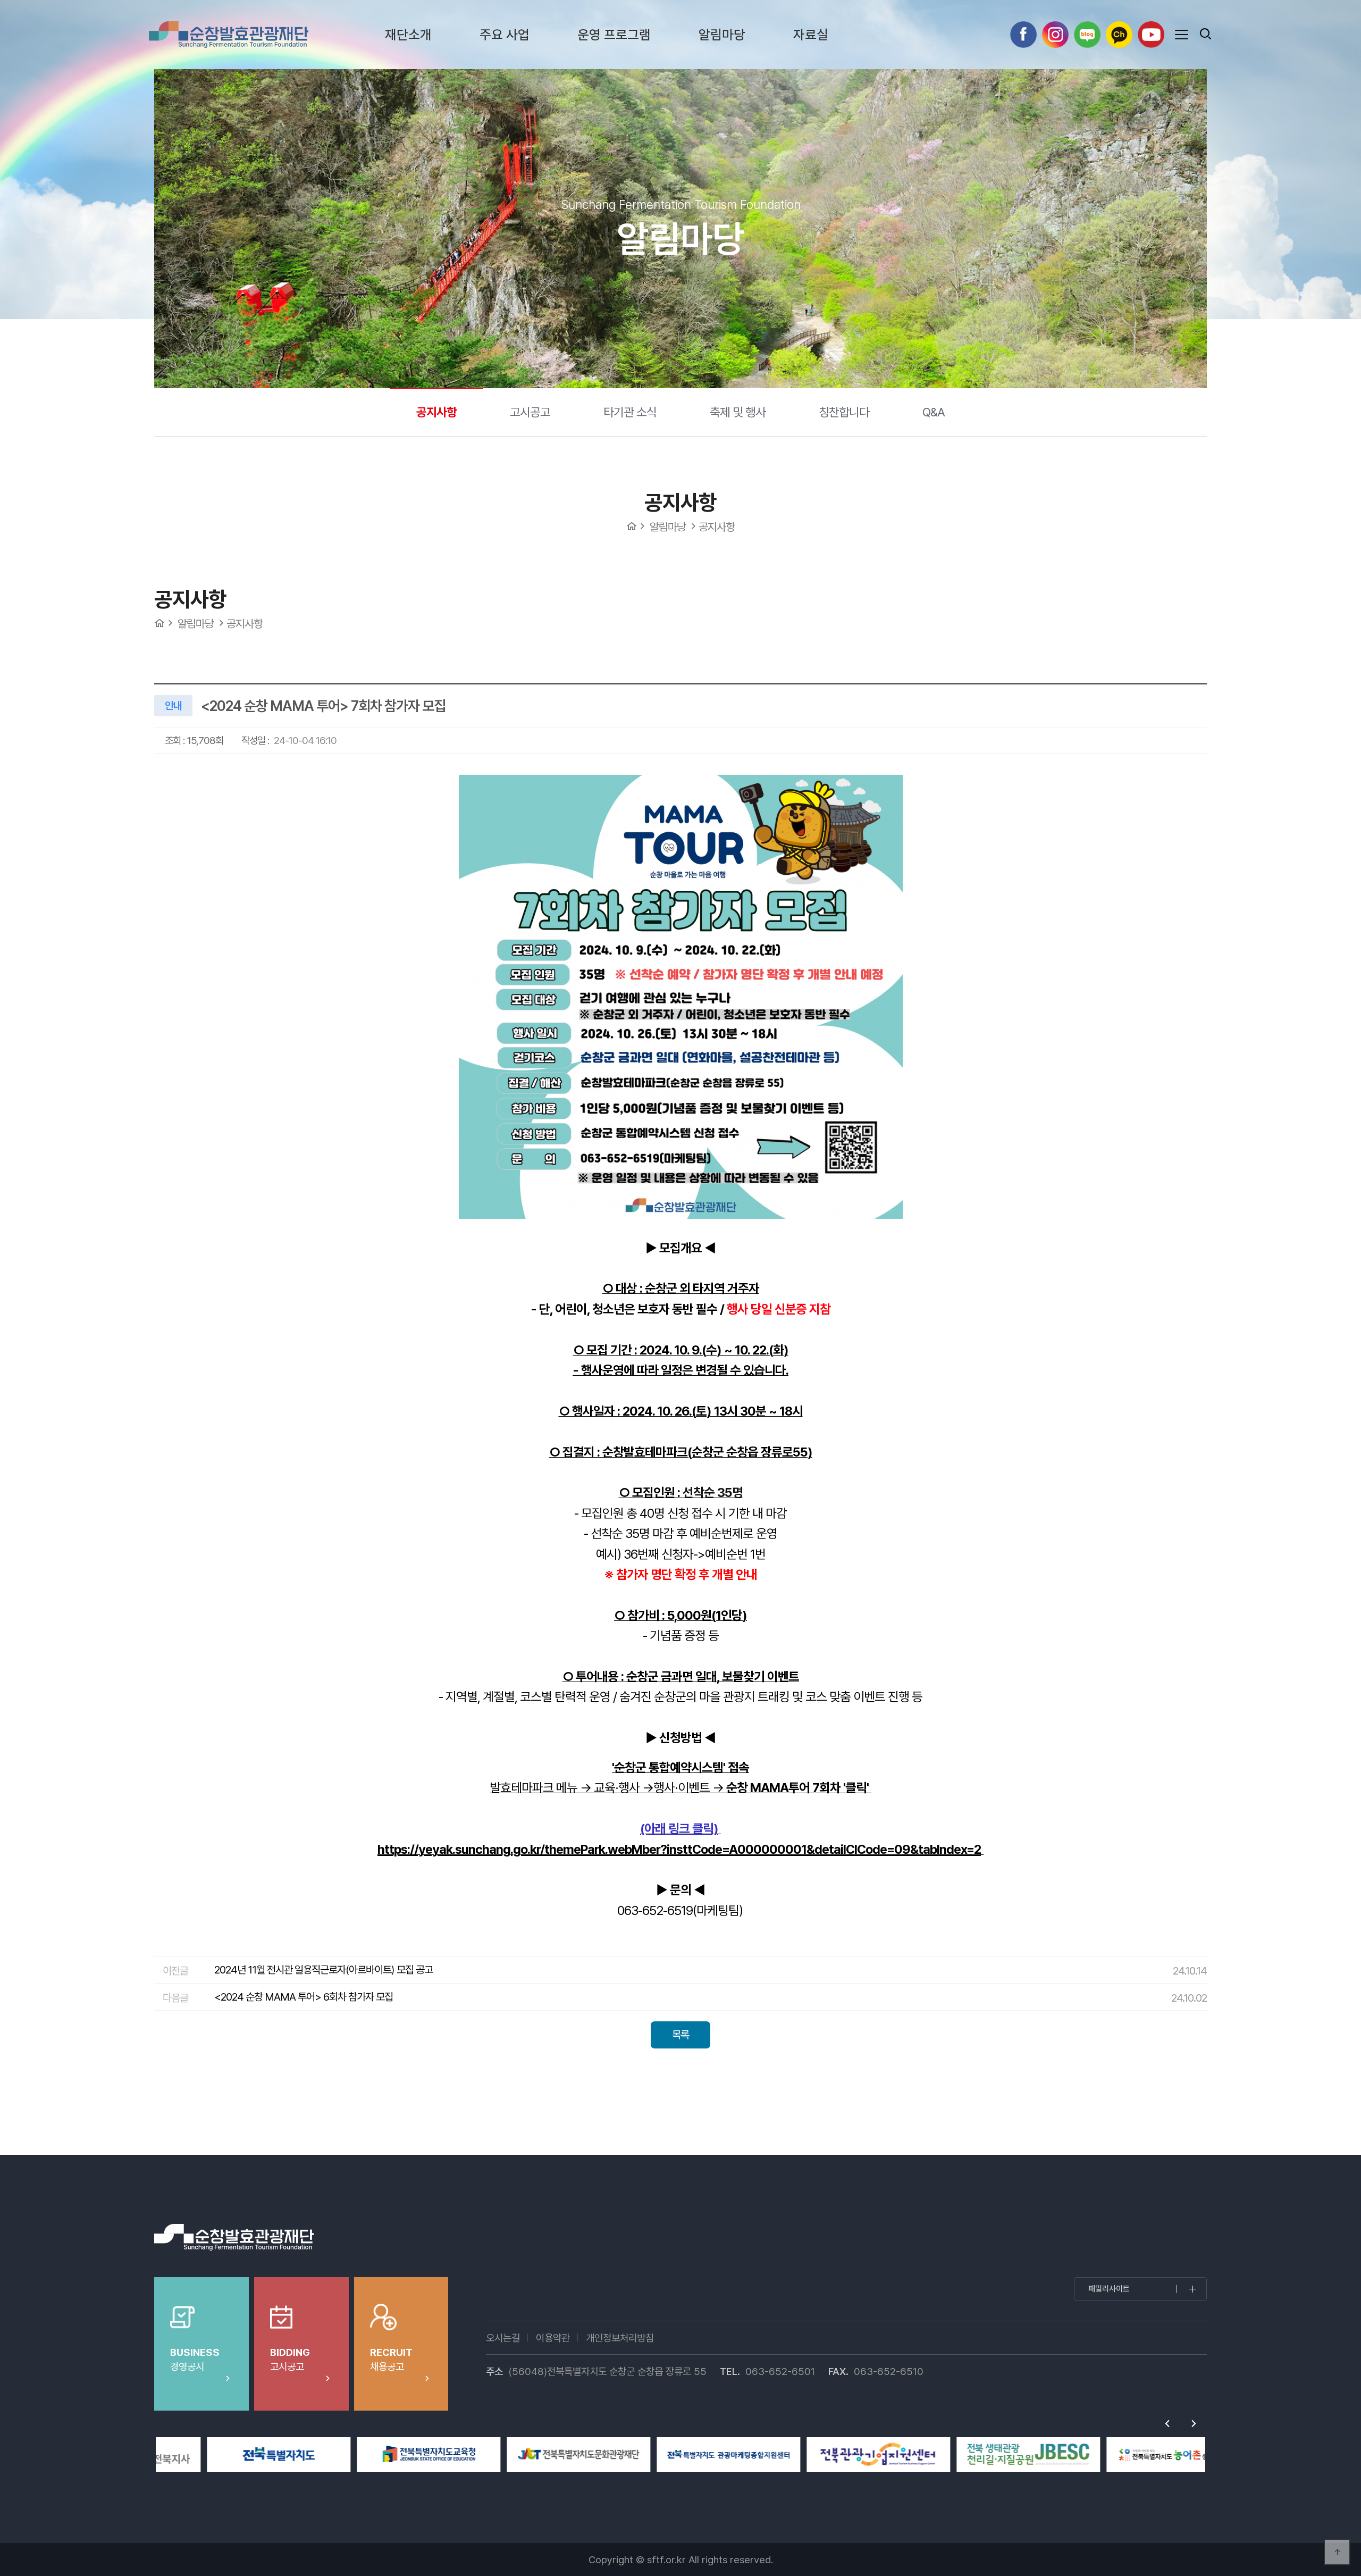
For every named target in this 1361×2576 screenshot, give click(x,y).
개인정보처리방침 (620, 2338)
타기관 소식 (630, 412)
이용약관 (553, 2338)
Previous (1167, 2424)
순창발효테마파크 (229, 35)
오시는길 (503, 2338)
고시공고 (530, 412)
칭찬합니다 (844, 412)
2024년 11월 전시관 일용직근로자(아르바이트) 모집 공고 (324, 1970)
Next (1194, 2424)
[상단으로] (1337, 2552)
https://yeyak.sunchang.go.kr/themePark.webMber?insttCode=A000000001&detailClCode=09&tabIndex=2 (679, 1849)
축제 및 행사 (738, 412)
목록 (680, 2035)
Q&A (934, 412)
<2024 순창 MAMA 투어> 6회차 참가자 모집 (304, 1997)
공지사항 (436, 412)
